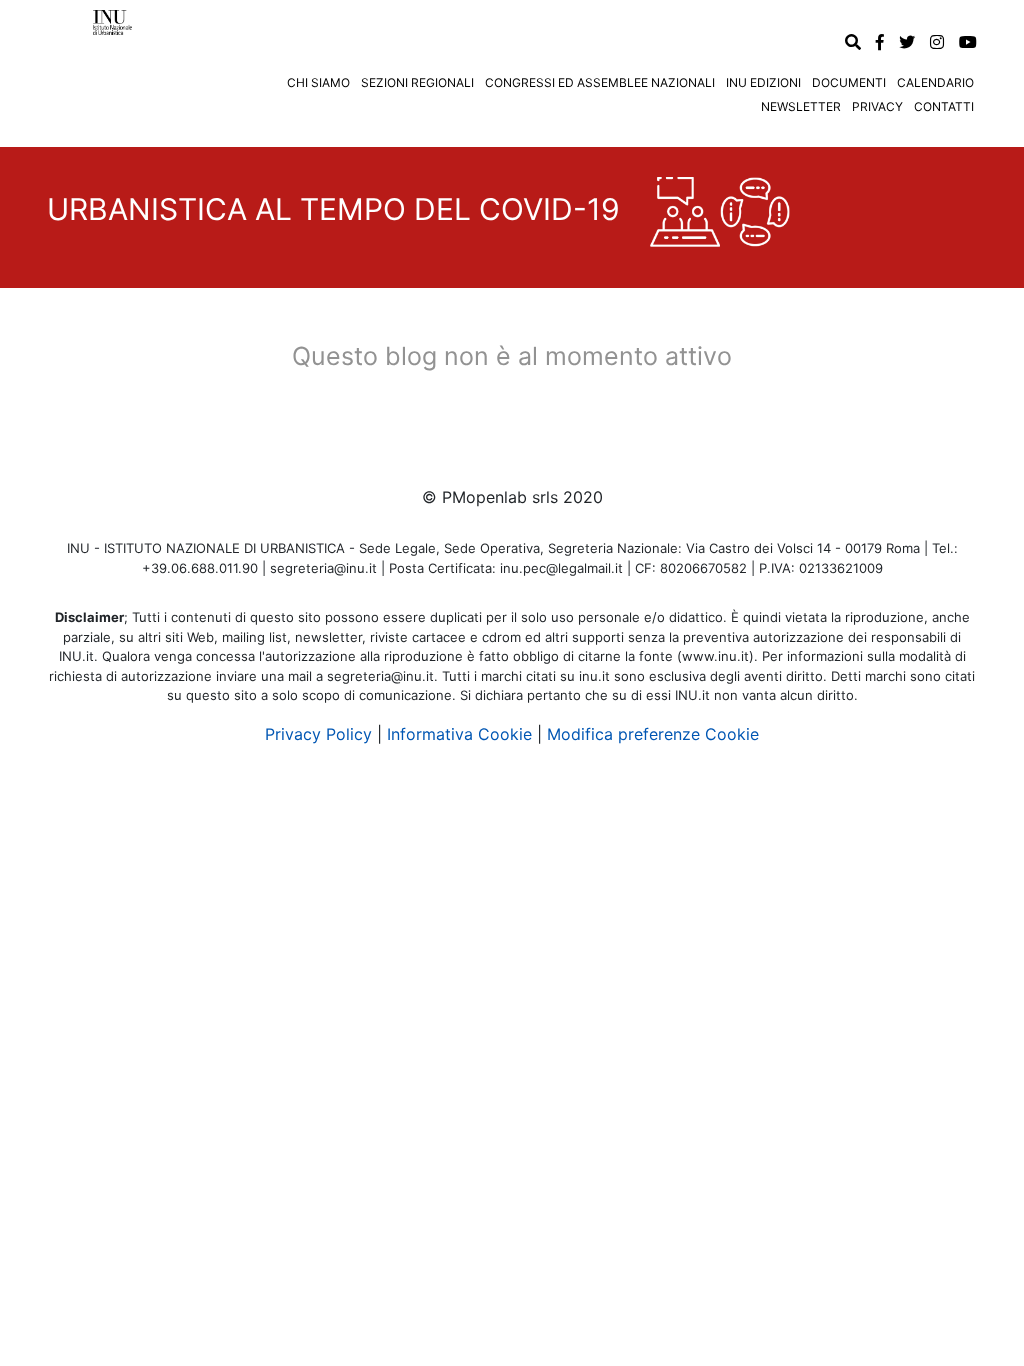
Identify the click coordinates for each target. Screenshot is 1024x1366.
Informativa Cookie (459, 734)
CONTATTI (944, 106)
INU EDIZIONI (763, 82)
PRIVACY (877, 106)
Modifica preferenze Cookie (653, 734)
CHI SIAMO (318, 82)
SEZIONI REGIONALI (417, 82)
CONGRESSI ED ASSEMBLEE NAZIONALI (600, 82)
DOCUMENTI (849, 82)
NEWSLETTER (801, 106)
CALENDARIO (935, 82)
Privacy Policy (318, 734)
